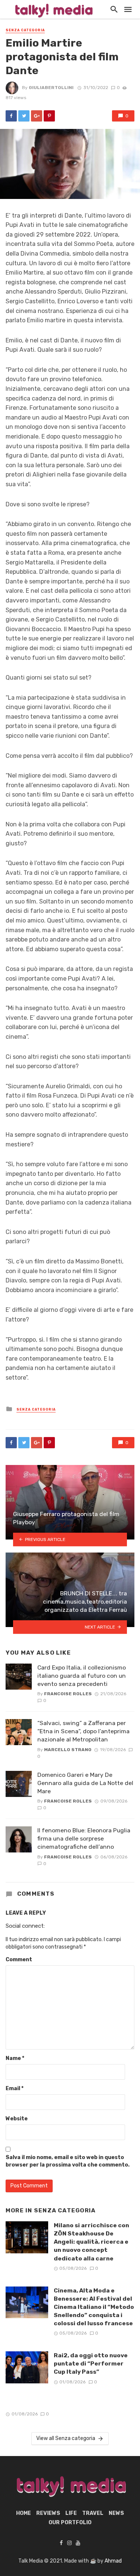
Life (71, 2513)
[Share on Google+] (37, 116)
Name (15, 2058)
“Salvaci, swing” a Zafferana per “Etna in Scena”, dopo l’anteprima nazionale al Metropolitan (83, 1731)
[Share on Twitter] (24, 116)
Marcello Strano (68, 1750)
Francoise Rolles (68, 1694)
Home (24, 2513)
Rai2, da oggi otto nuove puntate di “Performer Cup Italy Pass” (91, 2363)
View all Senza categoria (66, 2438)
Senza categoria (25, 30)
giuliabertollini (51, 88)
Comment (19, 1960)
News (116, 2513)
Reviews (48, 2513)
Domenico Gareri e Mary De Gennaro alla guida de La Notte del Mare (85, 1783)
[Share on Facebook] (11, 116)
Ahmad (113, 2561)
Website (17, 2119)
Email (15, 2088)
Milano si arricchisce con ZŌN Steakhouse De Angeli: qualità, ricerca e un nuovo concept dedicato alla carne (91, 2242)
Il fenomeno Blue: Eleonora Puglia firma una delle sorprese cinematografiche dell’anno (84, 1838)
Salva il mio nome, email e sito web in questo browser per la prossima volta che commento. (68, 2161)
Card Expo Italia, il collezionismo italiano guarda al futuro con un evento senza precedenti (82, 1676)
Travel (93, 2513)
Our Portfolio (70, 2523)
